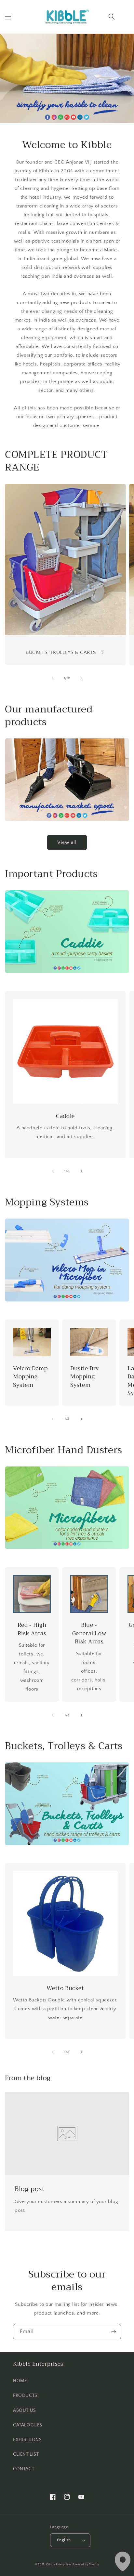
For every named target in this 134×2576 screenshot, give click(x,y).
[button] (8, 17)
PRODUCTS (25, 2396)
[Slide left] (53, 678)
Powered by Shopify (86, 2564)
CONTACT (24, 2469)
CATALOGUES (28, 2425)
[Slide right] (81, 678)
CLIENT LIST (26, 2454)
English (64, 2540)
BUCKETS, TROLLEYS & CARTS (61, 652)
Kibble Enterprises (59, 2564)
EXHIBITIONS (27, 2440)
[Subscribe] (114, 2332)
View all (67, 842)
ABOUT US (25, 2410)
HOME (20, 2381)
